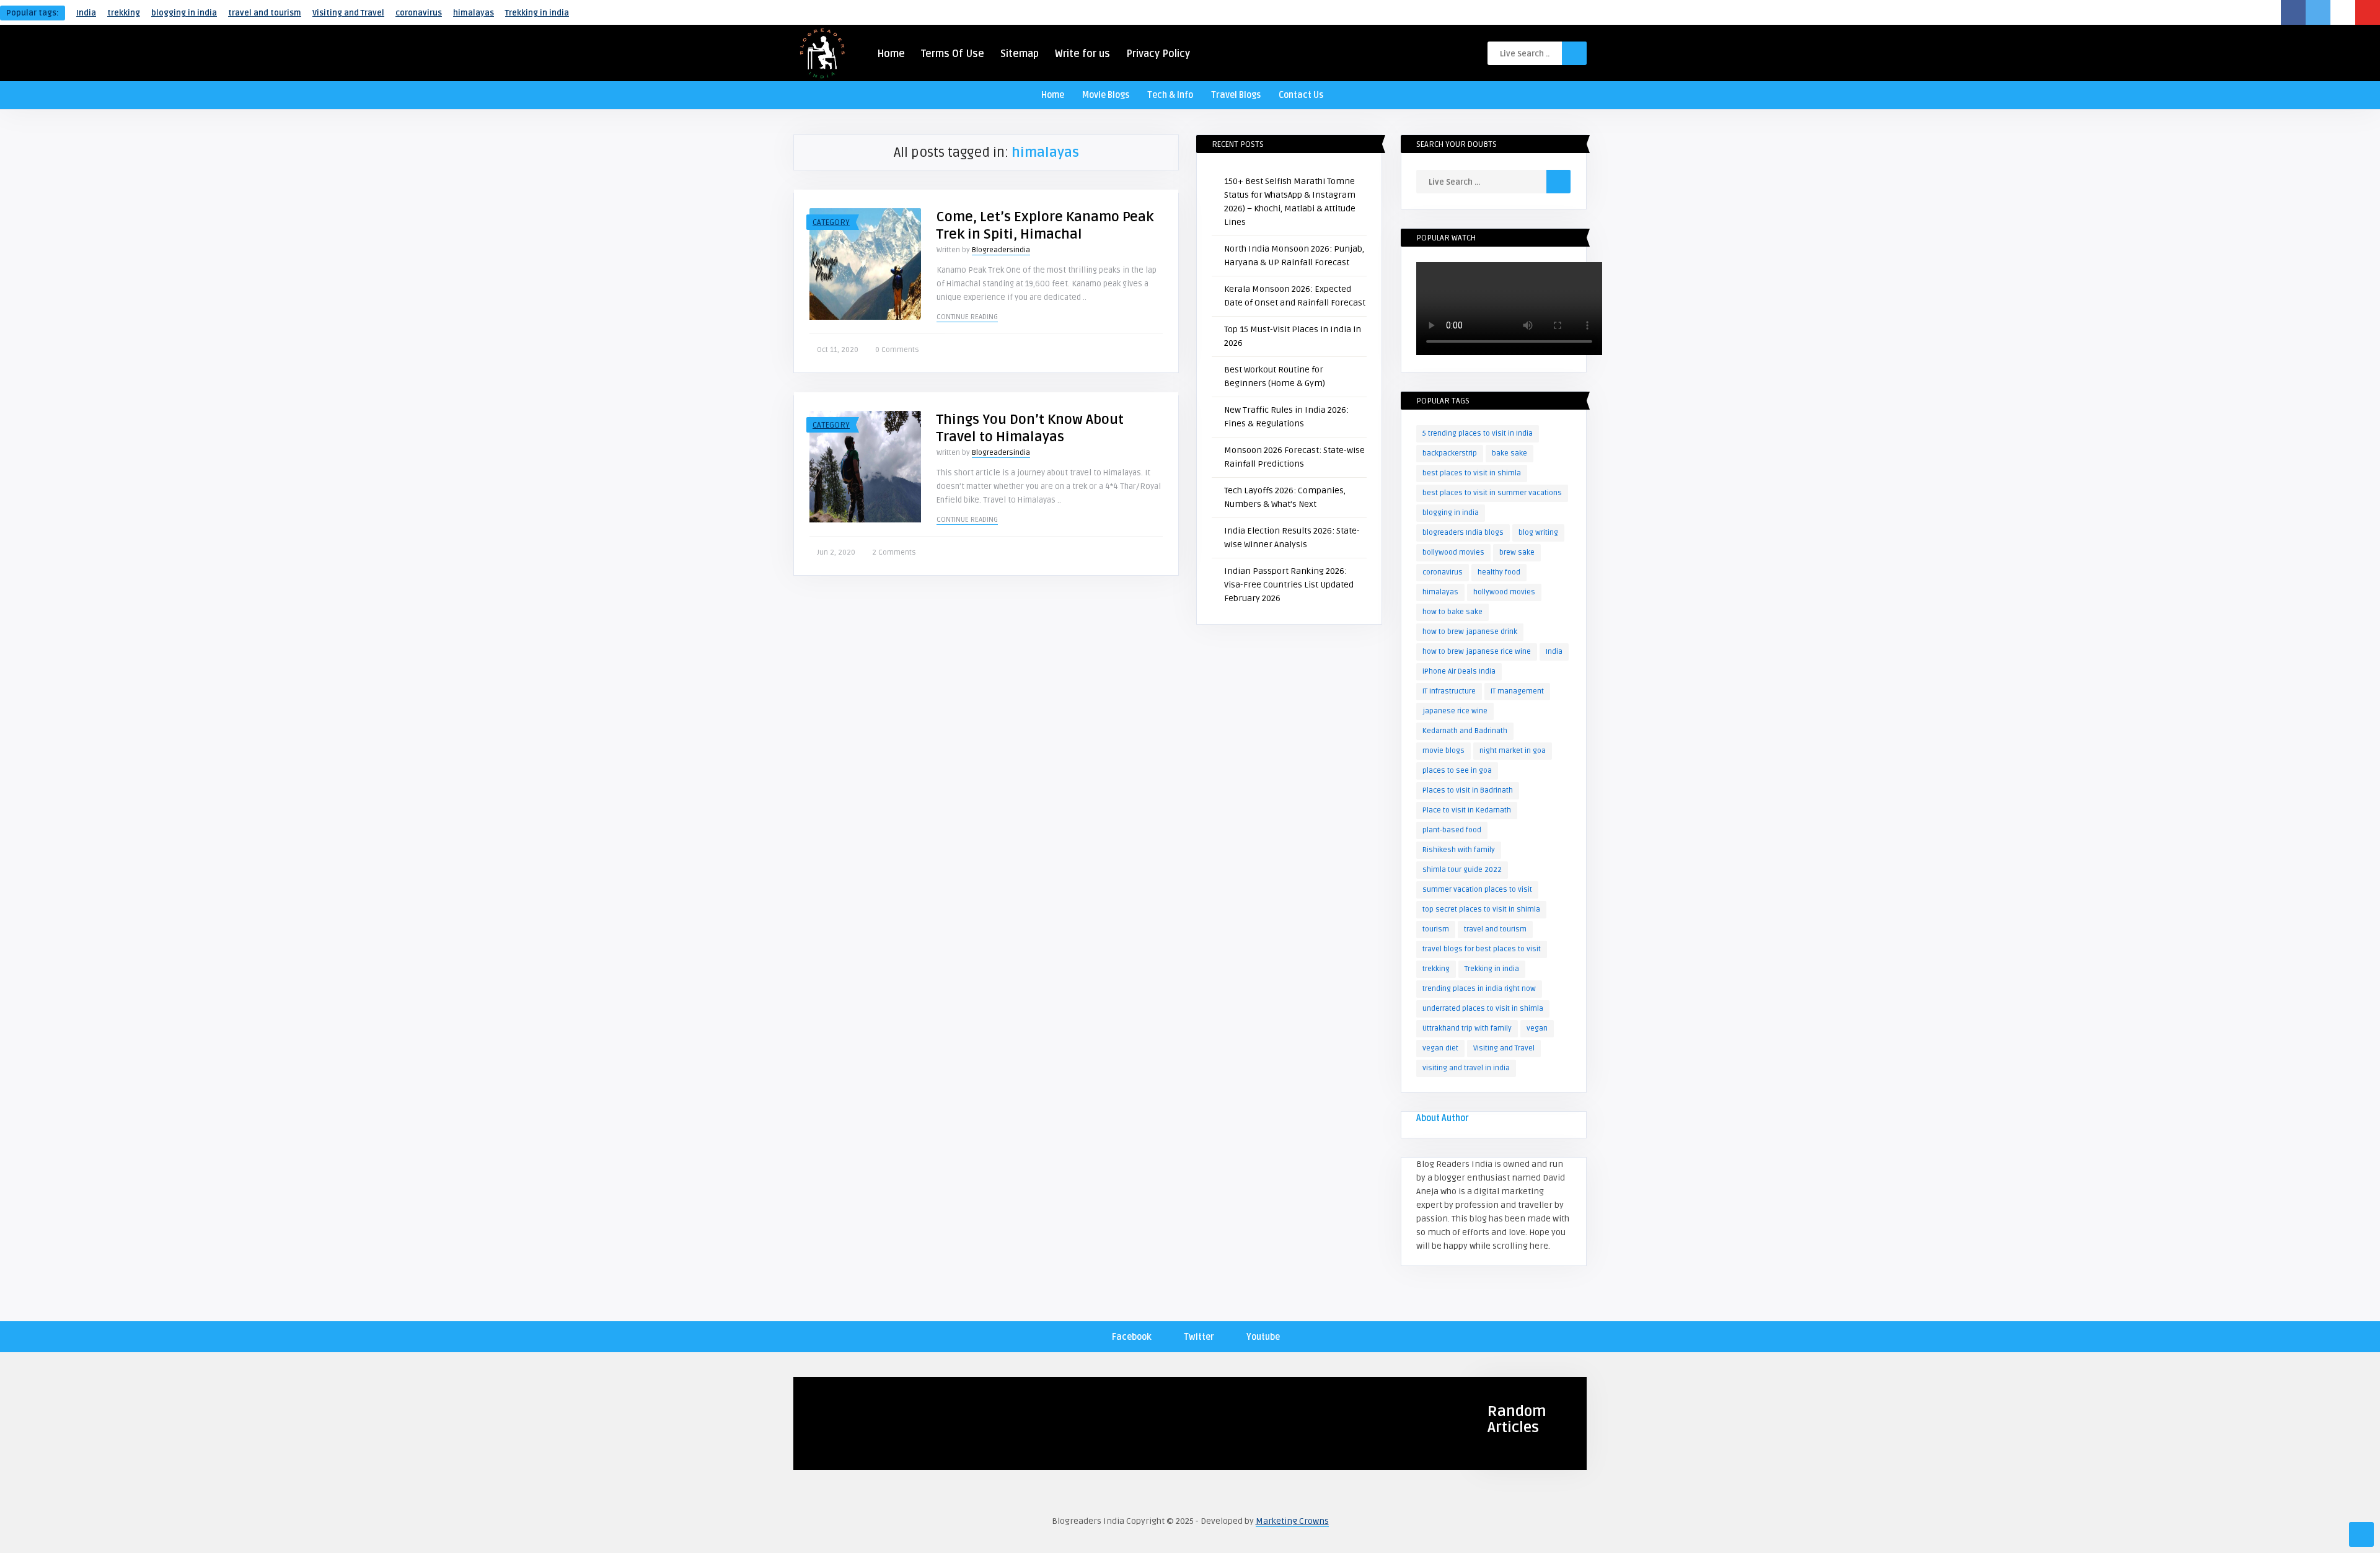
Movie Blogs (1106, 95)
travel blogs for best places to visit (1482, 949)
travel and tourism (265, 13)
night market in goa (1513, 751)
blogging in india (184, 13)
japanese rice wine (1455, 711)
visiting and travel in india (1466, 1068)
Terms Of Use (953, 54)
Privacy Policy (1158, 54)
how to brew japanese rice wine (1477, 652)
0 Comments (897, 350)
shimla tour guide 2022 (1462, 870)
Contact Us (1301, 95)
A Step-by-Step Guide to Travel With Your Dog (877, 1451)
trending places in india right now (1479, 989)
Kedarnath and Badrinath (1465, 731)
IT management (1517, 691)
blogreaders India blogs (1463, 533)
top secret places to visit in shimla (1481, 909)
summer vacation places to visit (1477, 890)
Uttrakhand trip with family (1467, 1028)
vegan (1537, 1028)
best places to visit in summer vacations (1492, 493)
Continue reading (967, 317)
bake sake (1510, 453)
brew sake (1517, 552)
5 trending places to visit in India (1478, 433)
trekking (124, 13)
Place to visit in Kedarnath (1467, 810)
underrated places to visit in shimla (1483, 1009)
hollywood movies (1504, 592)
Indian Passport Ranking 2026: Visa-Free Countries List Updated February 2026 (1289, 585)
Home (891, 54)
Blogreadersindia (1001, 250)
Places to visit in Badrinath (1468, 790)
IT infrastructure (1449, 691)
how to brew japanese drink (1470, 632)
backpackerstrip (1450, 453)
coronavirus (419, 13)
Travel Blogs (1236, 95)
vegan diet (1440, 1048)
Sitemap (1020, 54)
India (86, 13)
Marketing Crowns (1292, 1521)
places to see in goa (1457, 771)
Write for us (1082, 54)
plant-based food (1452, 830)
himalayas (474, 13)
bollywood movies (1453, 552)
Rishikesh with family (1459, 850)
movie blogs (1443, 751)
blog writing (1538, 533)
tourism (1436, 929)
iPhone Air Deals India (1459, 671)
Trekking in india (537, 13)
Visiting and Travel (348, 13)
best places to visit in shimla (1472, 473)
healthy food (1499, 572)
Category (831, 222)
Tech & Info (1170, 95)
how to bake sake (1452, 612)
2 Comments (894, 552)
